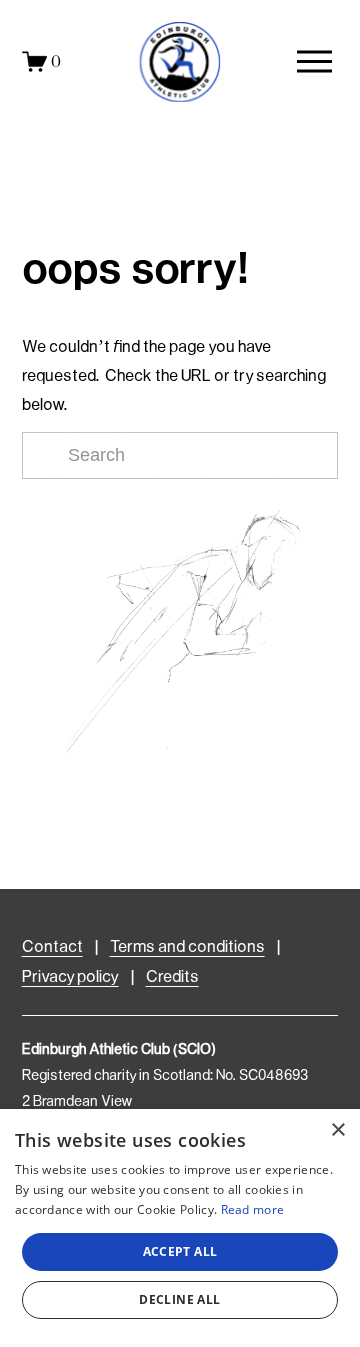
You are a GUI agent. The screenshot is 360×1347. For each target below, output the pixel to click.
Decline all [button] (179, 1299)
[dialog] (180, 1228)
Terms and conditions (187, 947)
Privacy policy (70, 977)
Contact (52, 947)
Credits (172, 977)
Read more (253, 1209)
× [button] (337, 1130)
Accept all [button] (180, 1251)
